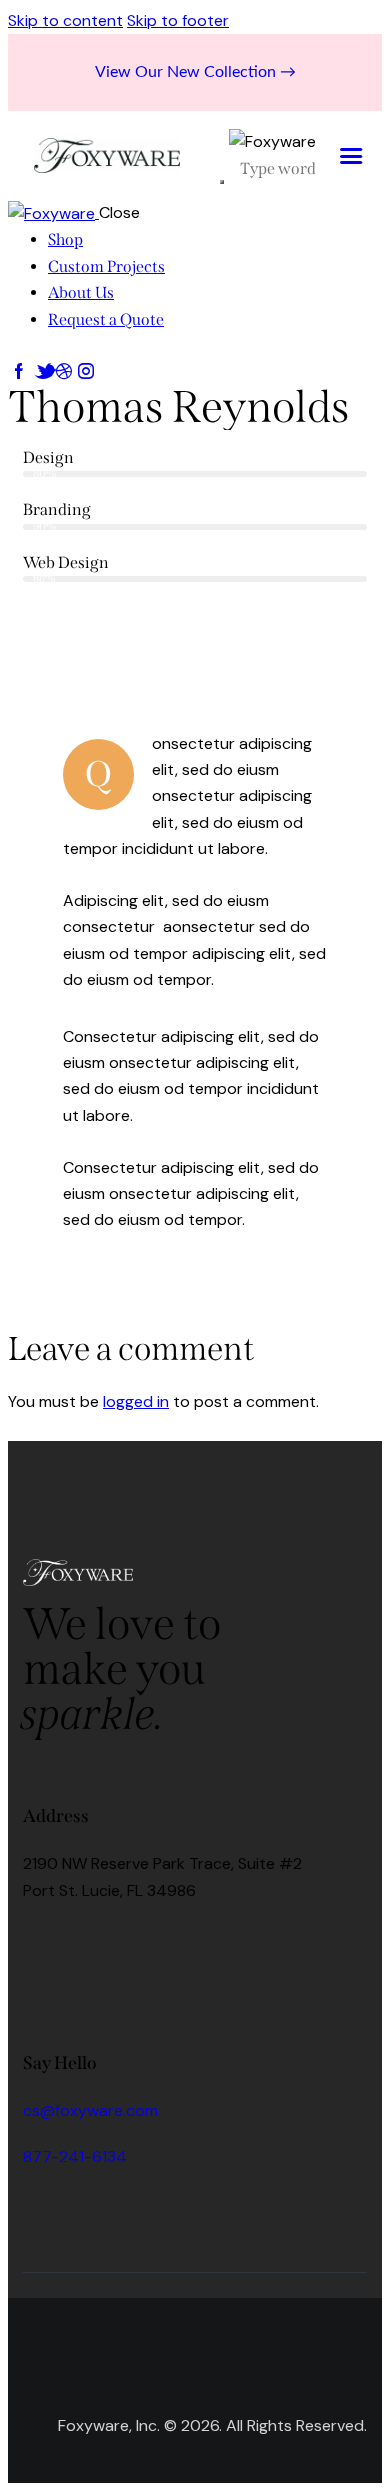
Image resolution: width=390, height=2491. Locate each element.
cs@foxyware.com (90, 2110)
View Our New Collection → (195, 72)
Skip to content (65, 20)
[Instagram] (107, 1945)
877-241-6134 (75, 2156)
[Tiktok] (166, 1945)
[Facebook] (48, 1945)
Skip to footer (178, 20)
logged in (136, 1401)
